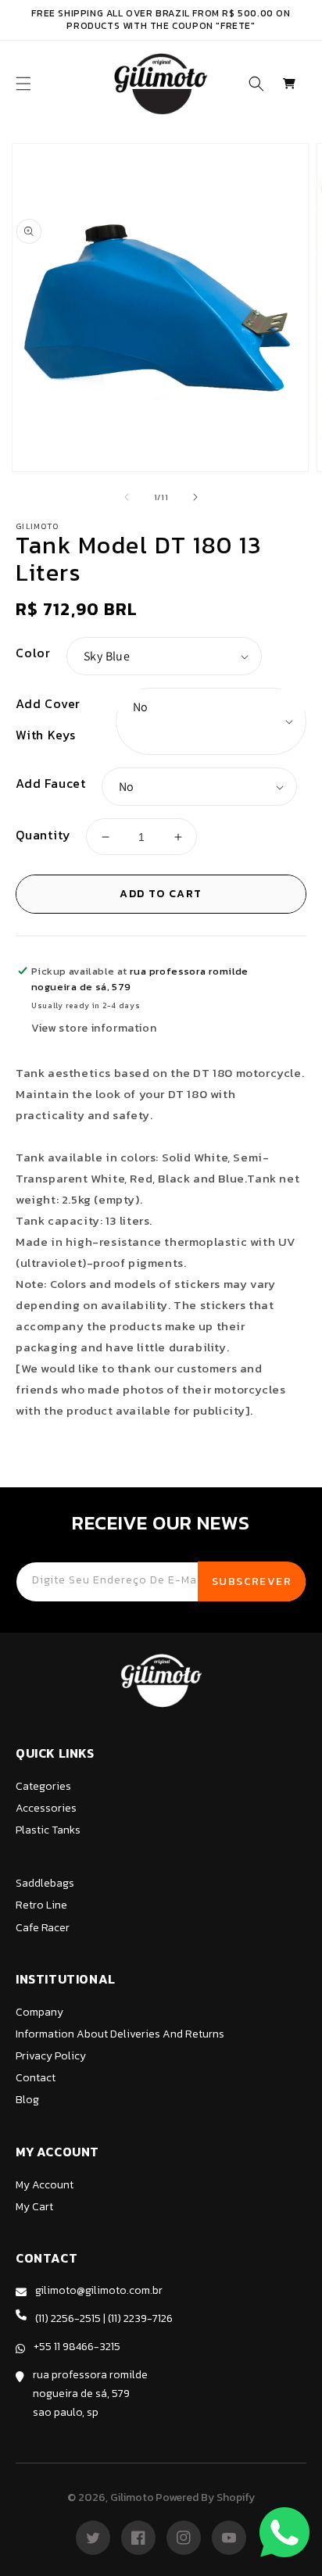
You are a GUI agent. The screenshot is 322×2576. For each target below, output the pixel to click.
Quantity (43, 835)
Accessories (46, 1808)
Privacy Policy (51, 2056)
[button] (23, 84)
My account (45, 2185)
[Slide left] (127, 497)
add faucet (51, 783)
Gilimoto (132, 2497)
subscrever (252, 1581)
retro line (41, 1905)
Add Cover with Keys (48, 719)
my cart (34, 2207)
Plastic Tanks (48, 1830)
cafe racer (43, 1928)
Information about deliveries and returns (120, 2034)
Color (33, 653)
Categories (43, 1786)
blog (27, 2100)
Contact (36, 2078)
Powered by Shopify (205, 2497)
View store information (94, 1028)
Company (39, 2012)
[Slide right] (195, 497)
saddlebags (45, 1883)
